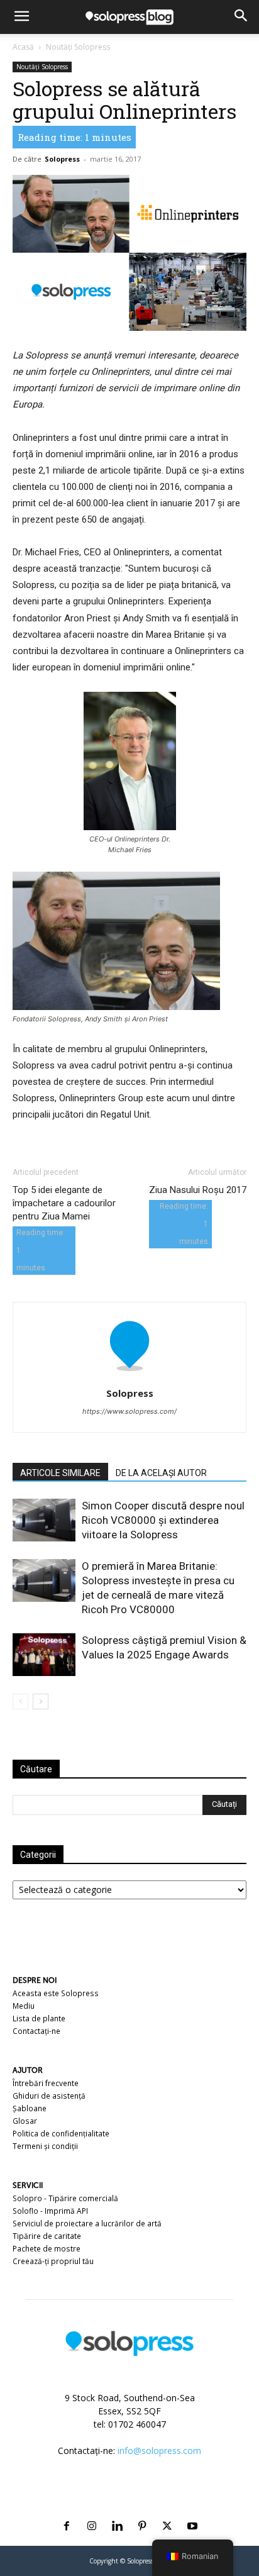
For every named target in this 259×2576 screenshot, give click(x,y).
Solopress (62, 159)
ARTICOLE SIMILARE (60, 1473)
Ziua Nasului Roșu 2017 (198, 1190)
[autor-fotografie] (129, 1376)
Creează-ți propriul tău (53, 2261)
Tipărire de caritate (47, 2236)
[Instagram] (92, 2511)
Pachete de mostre (47, 2249)
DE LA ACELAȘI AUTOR (161, 1473)
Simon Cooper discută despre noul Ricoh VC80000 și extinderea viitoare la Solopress (163, 1520)
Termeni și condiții (45, 2146)
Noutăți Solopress (78, 47)
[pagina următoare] (41, 1702)
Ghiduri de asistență (49, 2096)
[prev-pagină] (20, 1702)
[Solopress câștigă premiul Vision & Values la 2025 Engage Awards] (44, 1655)
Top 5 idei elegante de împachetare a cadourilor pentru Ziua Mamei (64, 1203)
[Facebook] (67, 2511)
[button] (21, 17)
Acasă (23, 47)
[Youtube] (192, 2511)
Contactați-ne (36, 2031)
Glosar (25, 2121)
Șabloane (30, 2108)
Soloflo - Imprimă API (50, 2211)
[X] (167, 2511)
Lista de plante (39, 2018)
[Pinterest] (142, 2511)
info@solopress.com (159, 2451)
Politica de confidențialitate (61, 2134)
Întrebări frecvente (46, 2083)
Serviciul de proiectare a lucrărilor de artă (87, 2223)
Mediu (24, 2006)
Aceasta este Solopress (56, 1993)
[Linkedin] (117, 2511)
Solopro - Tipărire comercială (65, 2198)
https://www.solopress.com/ (129, 1411)
